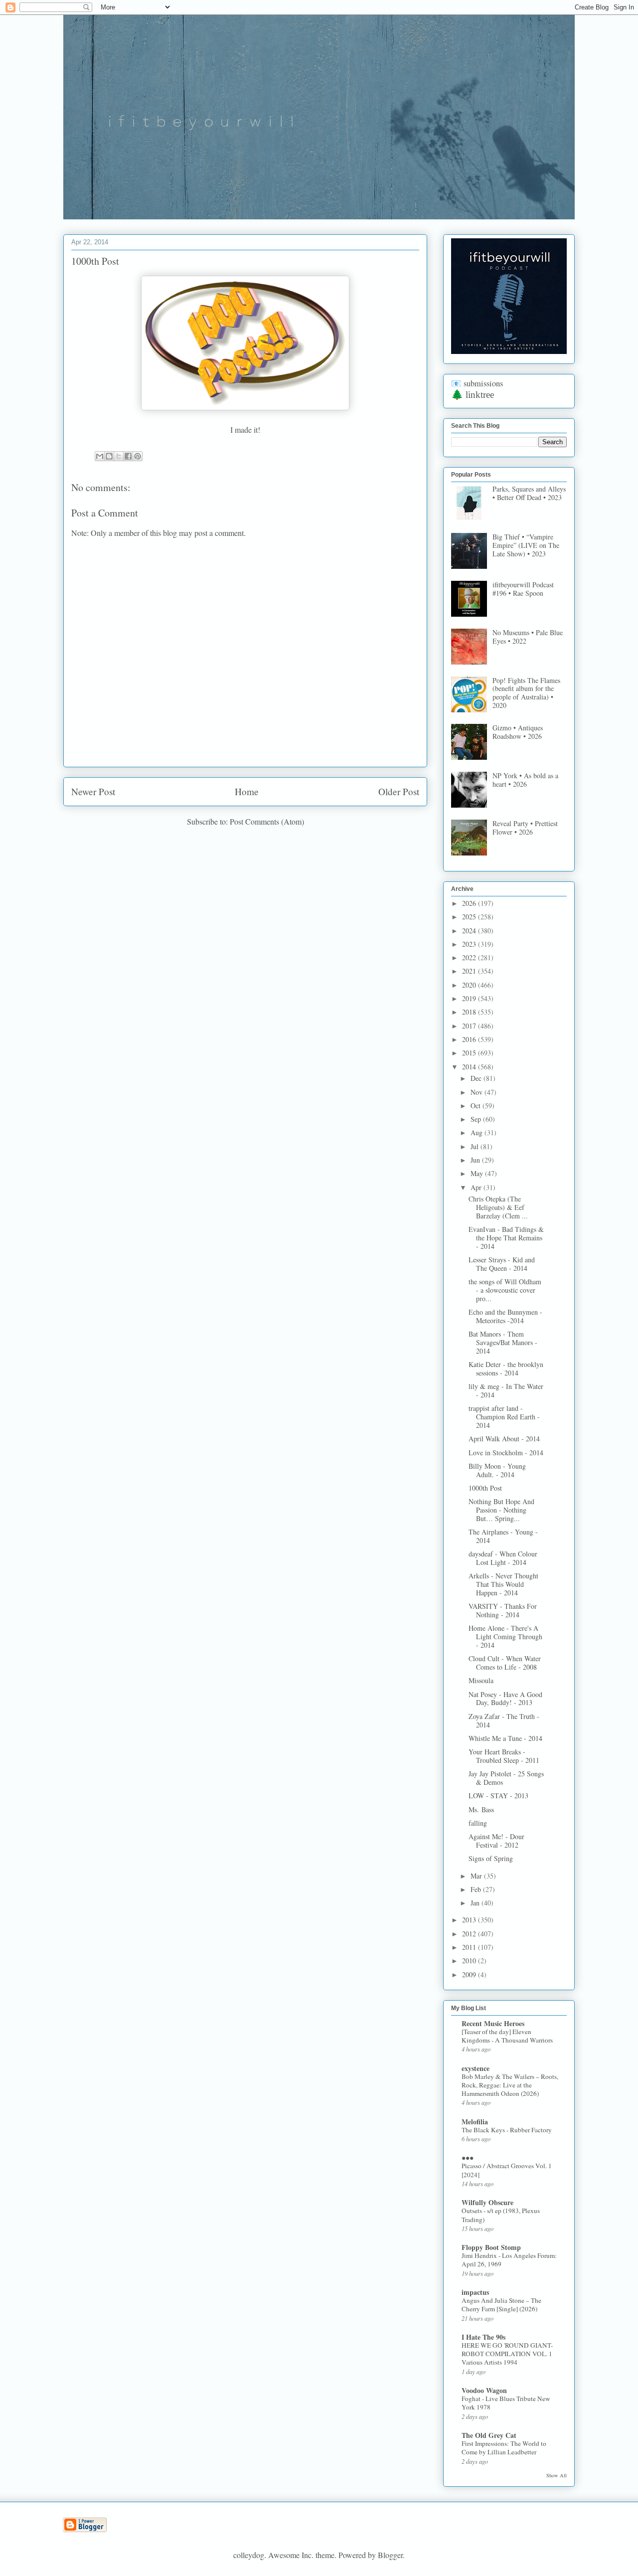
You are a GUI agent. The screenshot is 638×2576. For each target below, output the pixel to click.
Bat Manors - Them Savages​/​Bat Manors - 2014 (503, 1342)
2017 (470, 1026)
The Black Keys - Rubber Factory (507, 2130)
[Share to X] (119, 456)
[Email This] (100, 456)
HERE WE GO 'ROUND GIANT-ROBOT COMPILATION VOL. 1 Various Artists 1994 (507, 2354)
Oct (477, 1106)
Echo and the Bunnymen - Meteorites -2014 (505, 1316)
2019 (470, 998)
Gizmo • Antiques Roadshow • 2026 (518, 732)
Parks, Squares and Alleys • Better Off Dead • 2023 (529, 493)
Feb (477, 1889)
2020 (470, 985)
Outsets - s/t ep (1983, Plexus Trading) (501, 2215)
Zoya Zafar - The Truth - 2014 (504, 1720)
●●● (468, 2157)
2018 (470, 1012)
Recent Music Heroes (493, 2023)
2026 (470, 903)
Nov (478, 1092)
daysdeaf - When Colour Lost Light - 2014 (503, 1558)
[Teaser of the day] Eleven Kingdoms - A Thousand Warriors (507, 2036)
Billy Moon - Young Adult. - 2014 (497, 1470)
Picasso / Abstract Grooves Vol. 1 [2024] (507, 2170)
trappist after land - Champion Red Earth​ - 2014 (504, 1417)
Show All (557, 2475)
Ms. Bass (481, 1809)
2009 (470, 1975)
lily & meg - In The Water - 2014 (506, 1390)
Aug (478, 1132)
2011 (470, 1947)
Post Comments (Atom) (267, 821)
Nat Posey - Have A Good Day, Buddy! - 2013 (505, 1699)
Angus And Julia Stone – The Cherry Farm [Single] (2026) (501, 2305)
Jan (476, 1903)
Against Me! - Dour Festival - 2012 (496, 1841)
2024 (470, 931)
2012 (470, 1934)
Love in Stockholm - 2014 (506, 1453)
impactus (475, 2292)
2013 (470, 1920)
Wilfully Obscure (487, 2202)
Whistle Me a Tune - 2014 (505, 1738)
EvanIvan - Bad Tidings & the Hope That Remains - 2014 (506, 1238)
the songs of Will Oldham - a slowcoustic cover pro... (505, 1290)
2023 (470, 944)
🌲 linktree (473, 395)
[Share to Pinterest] (138, 456)
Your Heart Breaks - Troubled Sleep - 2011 (504, 1756)
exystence (476, 2068)
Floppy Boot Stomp (491, 2247)
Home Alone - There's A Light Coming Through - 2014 (505, 1636)
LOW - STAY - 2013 (498, 1796)
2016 (470, 1039)
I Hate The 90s (483, 2337)
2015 (470, 1053)
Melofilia (475, 2122)
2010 (470, 1961)
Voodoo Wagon (484, 2390)
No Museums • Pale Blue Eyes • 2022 (528, 637)
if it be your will (138, 39)
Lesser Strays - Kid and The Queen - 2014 (502, 1264)
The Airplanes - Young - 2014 (503, 1536)
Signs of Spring (491, 1858)
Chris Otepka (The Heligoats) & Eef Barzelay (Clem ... (498, 1207)
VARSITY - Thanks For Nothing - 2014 (503, 1610)
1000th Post (485, 1488)
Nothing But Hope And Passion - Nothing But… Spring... (501, 1510)
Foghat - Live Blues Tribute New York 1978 (506, 2403)
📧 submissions (477, 383)
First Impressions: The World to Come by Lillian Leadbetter (504, 2448)
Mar (477, 1876)
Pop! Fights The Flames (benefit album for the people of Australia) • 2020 (526, 693)
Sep (477, 1119)
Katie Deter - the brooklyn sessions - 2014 (506, 1369)
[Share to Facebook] (128, 456)
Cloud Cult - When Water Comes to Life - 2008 (505, 1663)
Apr (477, 1187)
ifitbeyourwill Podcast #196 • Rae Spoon (523, 589)
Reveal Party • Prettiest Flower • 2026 (525, 828)
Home (247, 791)
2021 (470, 971)
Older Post (399, 791)
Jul (476, 1146)
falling (478, 1823)
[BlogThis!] (109, 456)
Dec (477, 1078)
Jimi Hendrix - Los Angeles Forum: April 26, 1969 (509, 2260)
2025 (470, 917)
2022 (470, 957)
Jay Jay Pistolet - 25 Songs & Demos (506, 1778)
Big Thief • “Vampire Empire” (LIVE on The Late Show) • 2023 (526, 545)
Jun (476, 1160)
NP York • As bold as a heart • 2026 (525, 780)
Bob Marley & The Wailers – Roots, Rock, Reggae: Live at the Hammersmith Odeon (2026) (510, 2085)
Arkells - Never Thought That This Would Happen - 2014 (503, 1584)
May (478, 1173)
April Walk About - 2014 (504, 1439)
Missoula (481, 1680)
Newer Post (93, 791)
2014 (470, 1067)
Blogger (390, 2555)
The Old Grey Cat (489, 2435)
